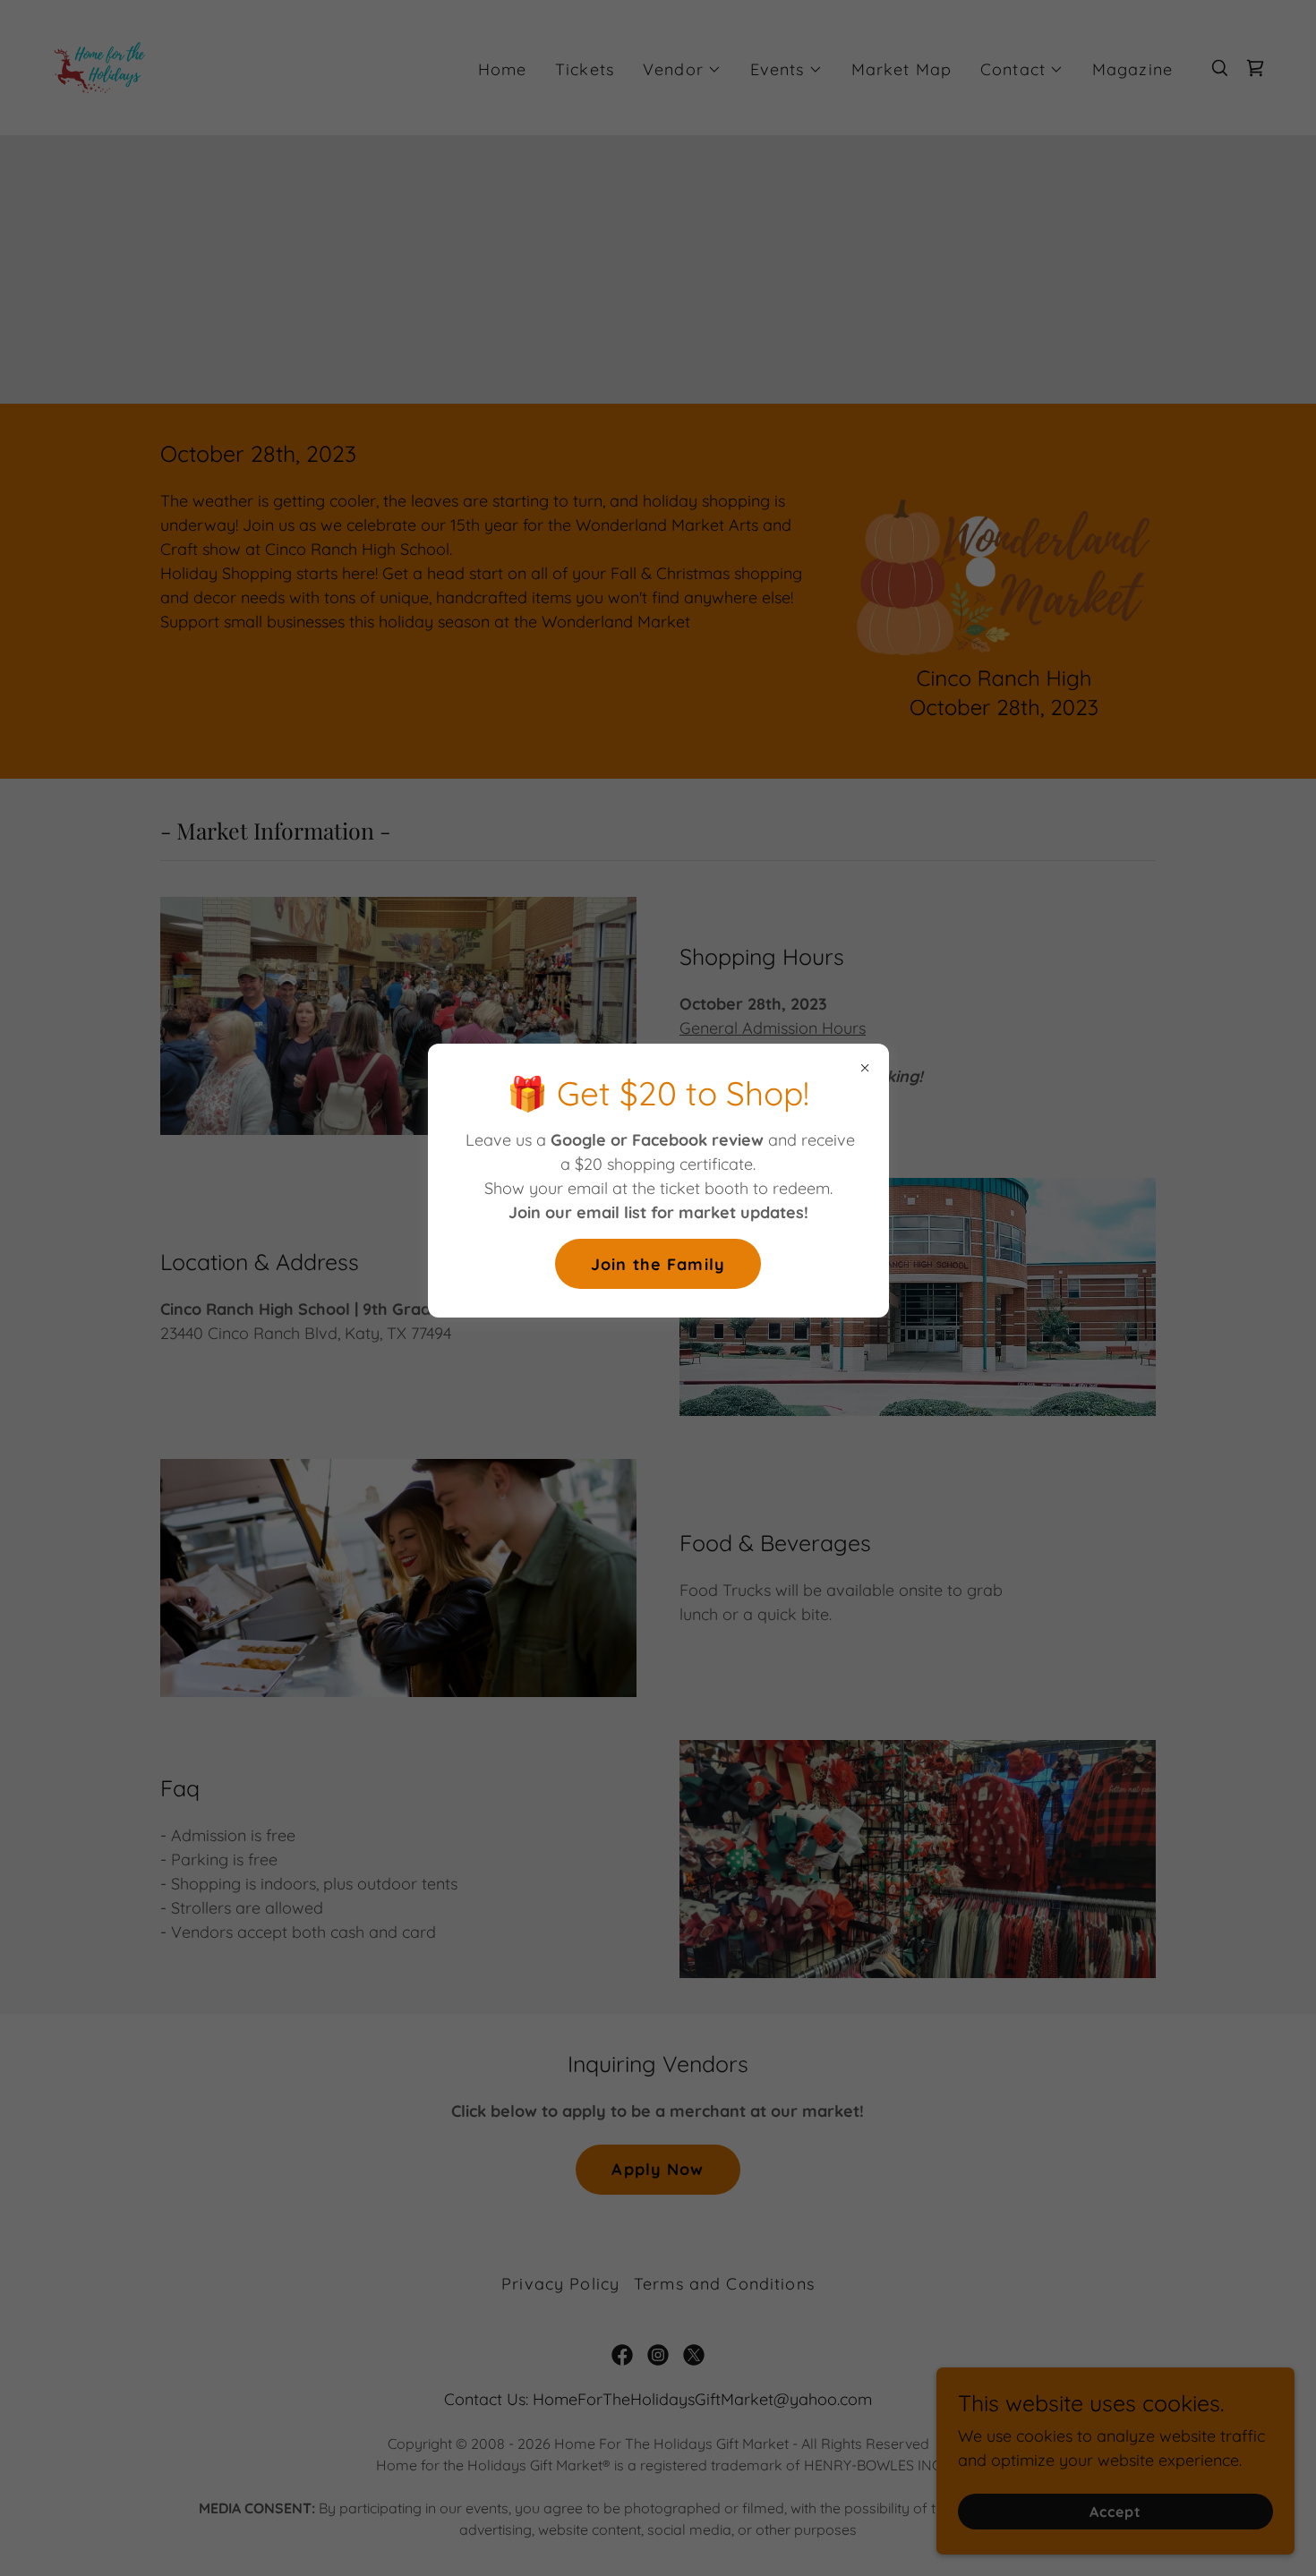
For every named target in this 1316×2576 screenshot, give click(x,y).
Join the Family (658, 1264)
